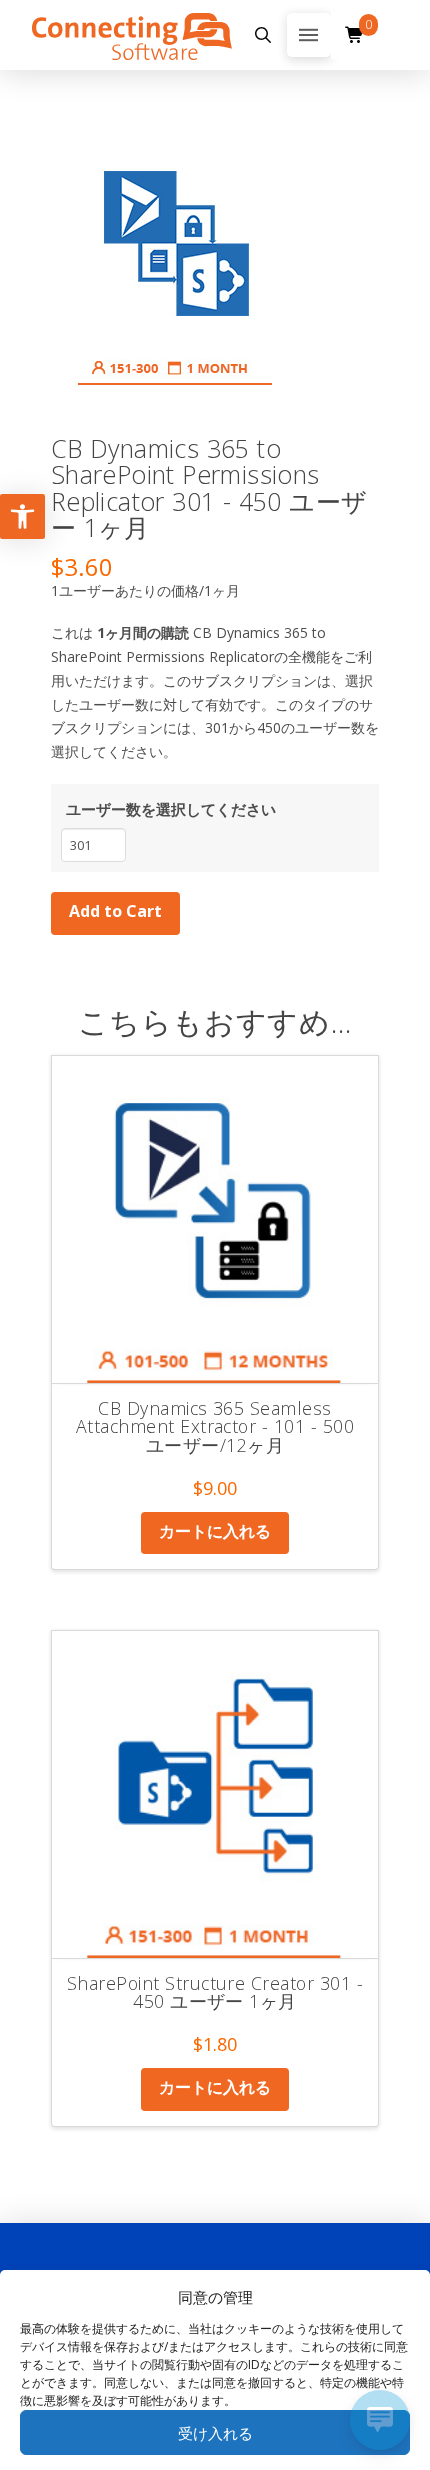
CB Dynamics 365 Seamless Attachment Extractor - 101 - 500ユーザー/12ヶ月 (215, 1426)
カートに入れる (215, 1531)
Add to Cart (115, 911)
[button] (263, 35)
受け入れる (215, 2433)
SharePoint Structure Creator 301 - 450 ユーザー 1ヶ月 (215, 1992)
